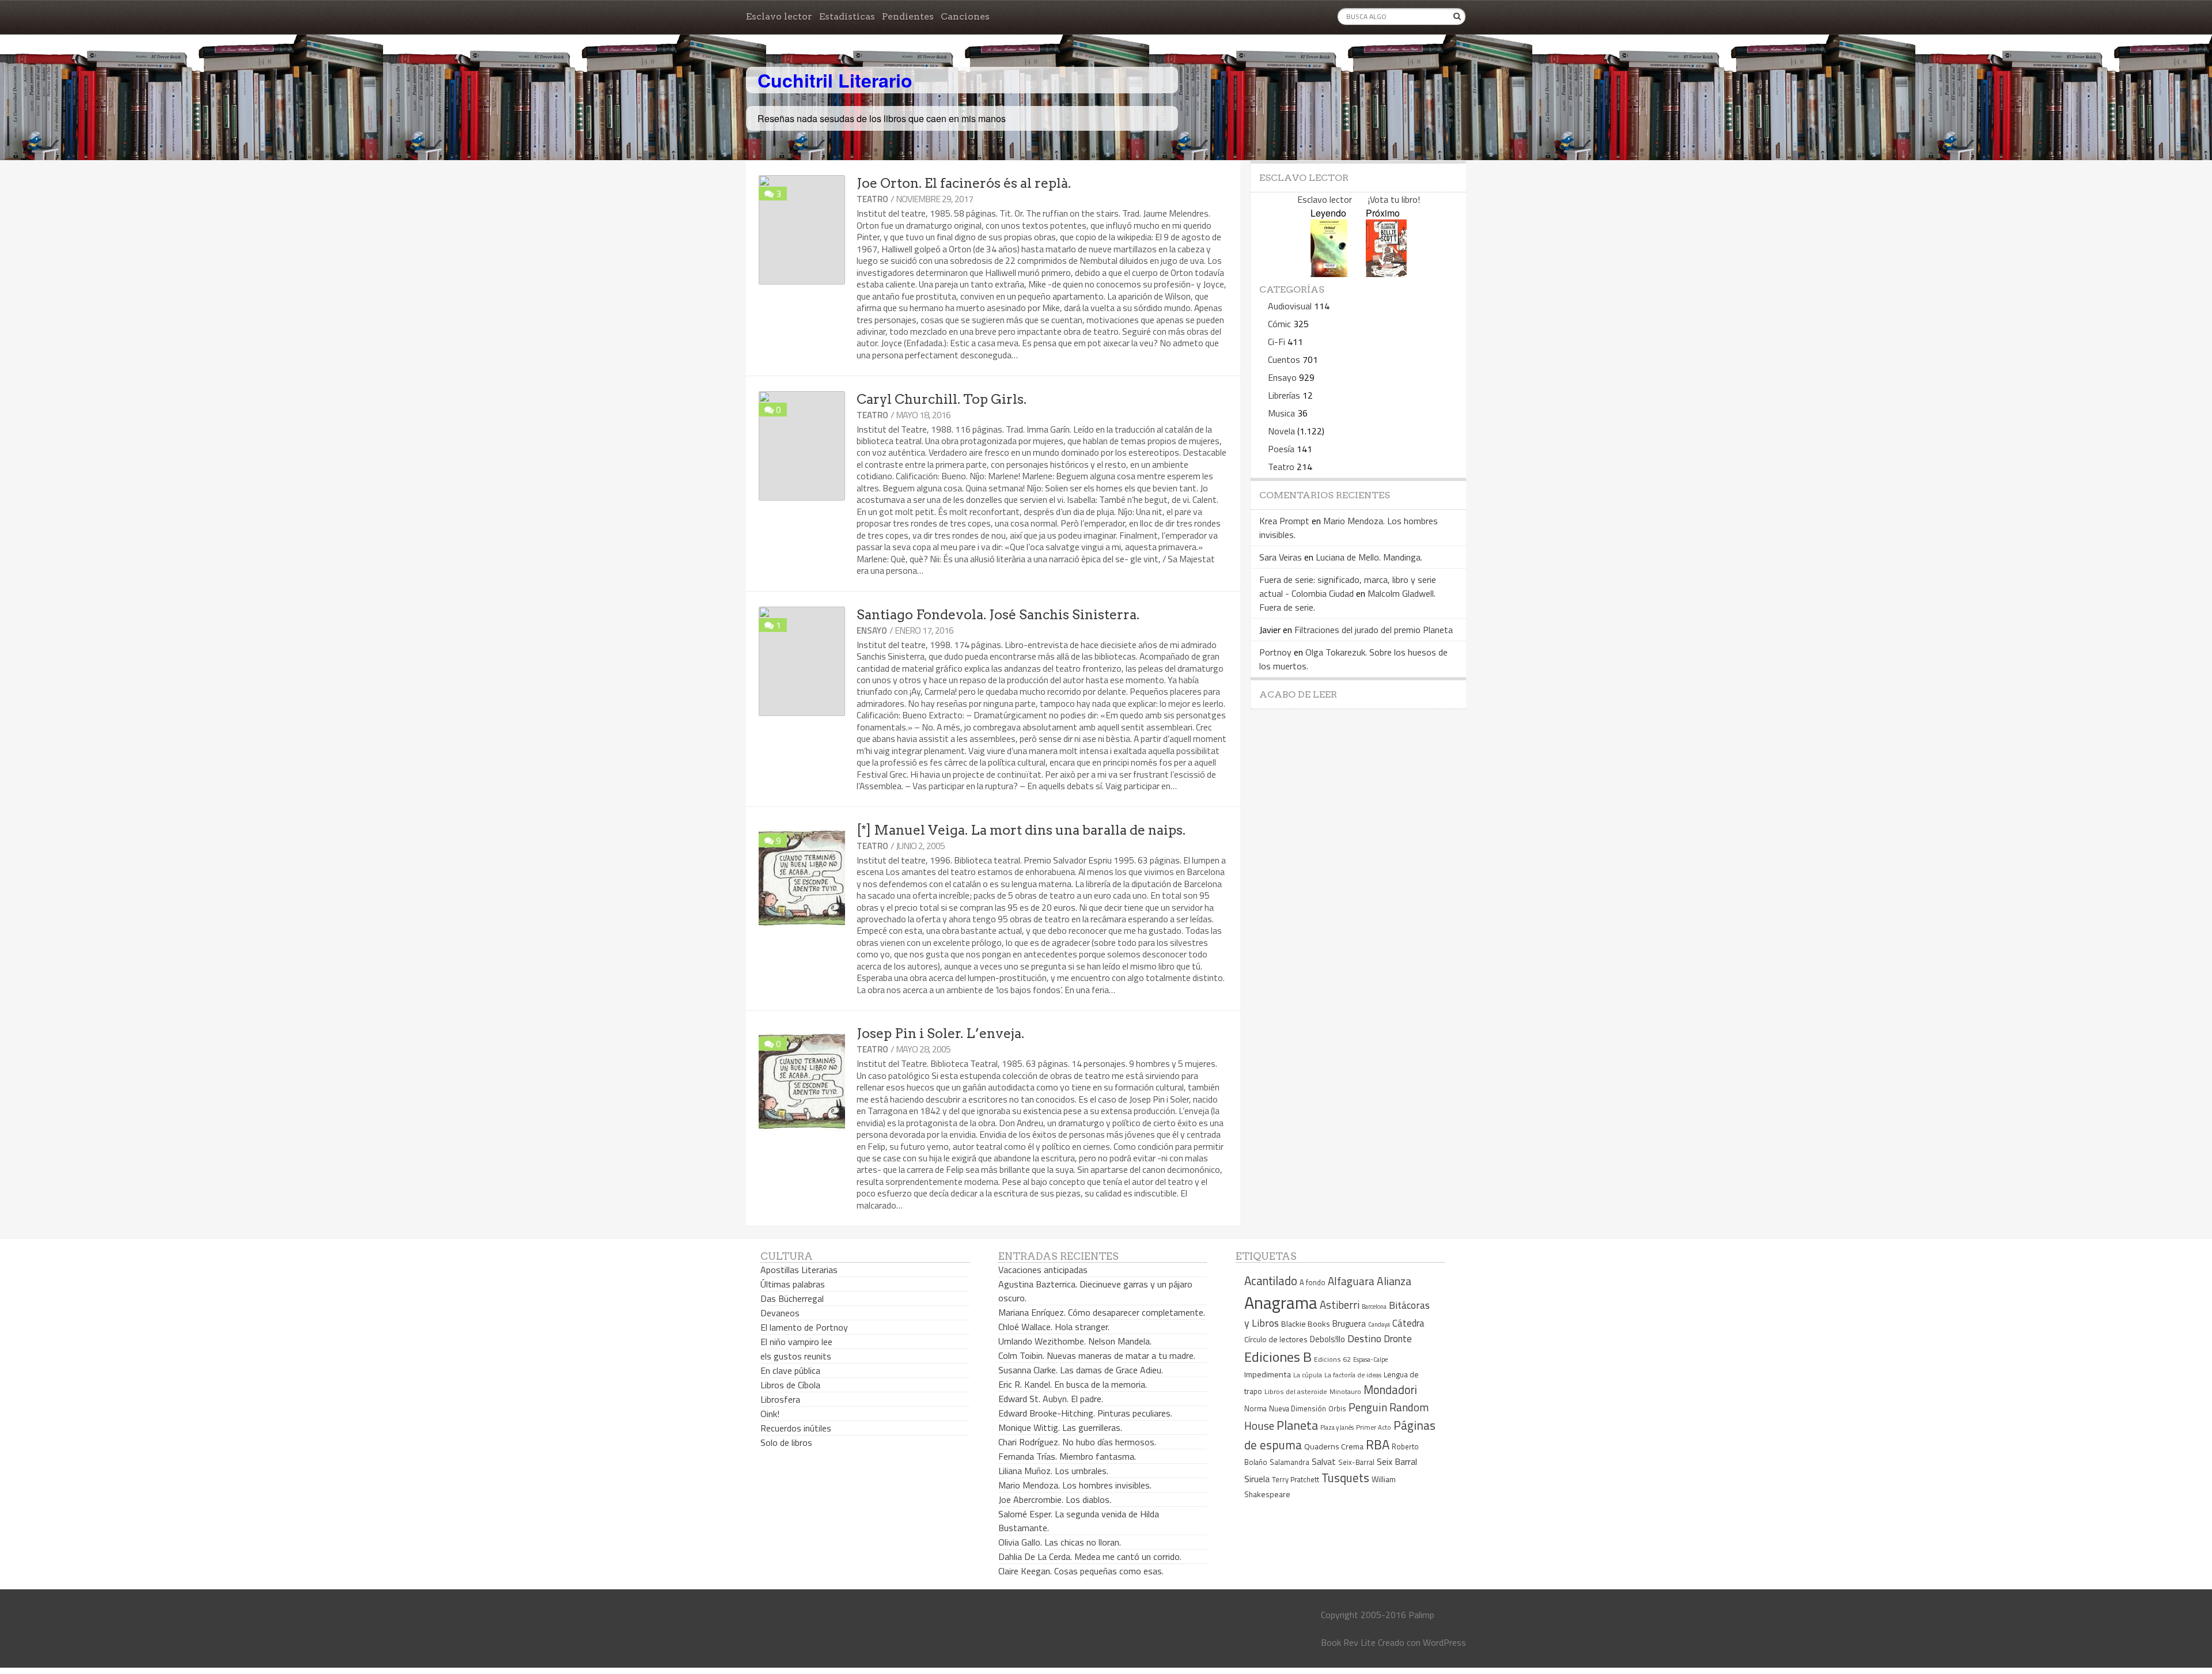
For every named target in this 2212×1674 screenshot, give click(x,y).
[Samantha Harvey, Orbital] (1329, 273)
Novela (1281, 431)
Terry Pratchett (1296, 1480)
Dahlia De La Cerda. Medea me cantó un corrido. (1090, 1556)
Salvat (1324, 1462)
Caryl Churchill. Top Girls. (942, 399)
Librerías (1284, 395)
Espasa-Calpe (1370, 1359)
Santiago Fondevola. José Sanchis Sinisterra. (998, 615)
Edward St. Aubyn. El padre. (1051, 1399)
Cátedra (1408, 1323)
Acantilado (1271, 1281)
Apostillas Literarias (799, 1270)
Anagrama (1281, 1302)
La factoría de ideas (1353, 1375)
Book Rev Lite (1348, 1642)
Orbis (1337, 1409)
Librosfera (780, 1399)
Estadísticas (847, 16)
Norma (1255, 1408)
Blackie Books (1306, 1324)
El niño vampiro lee (796, 1342)
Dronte (1398, 1338)
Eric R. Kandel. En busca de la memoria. (1073, 1384)
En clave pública (790, 1370)
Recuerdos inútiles (796, 1428)
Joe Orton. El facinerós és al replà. (964, 183)
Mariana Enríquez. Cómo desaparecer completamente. (1102, 1312)
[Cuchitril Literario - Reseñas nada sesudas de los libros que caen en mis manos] (1415, 71)
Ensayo (872, 630)
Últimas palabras (793, 1284)
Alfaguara (1351, 1281)
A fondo (1313, 1282)
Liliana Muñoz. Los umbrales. (1053, 1471)
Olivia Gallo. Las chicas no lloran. (1060, 1542)
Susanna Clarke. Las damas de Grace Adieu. (1081, 1370)
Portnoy (1275, 652)
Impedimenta (1268, 1374)
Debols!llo (1327, 1339)
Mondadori (1390, 1390)
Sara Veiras (1281, 557)
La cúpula (1308, 1375)
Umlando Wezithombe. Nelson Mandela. (1075, 1341)
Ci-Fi (1277, 342)
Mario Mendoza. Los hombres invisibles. (1075, 1485)
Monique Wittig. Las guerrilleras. (1060, 1427)
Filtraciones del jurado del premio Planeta (1374, 630)
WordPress (1444, 1642)
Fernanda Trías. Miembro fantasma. (1067, 1456)
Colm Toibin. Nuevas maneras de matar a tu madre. (1097, 1355)
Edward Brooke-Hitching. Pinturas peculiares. (1085, 1413)
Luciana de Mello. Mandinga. (1369, 557)
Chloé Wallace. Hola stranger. (1054, 1327)
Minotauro (1345, 1392)
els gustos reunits (796, 1356)
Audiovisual (1290, 306)
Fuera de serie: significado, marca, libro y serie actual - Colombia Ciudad (1348, 586)
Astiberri (1340, 1305)
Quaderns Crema (1334, 1446)
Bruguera (1349, 1323)
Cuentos (1284, 359)
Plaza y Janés (1337, 1427)
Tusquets (1345, 1478)
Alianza (1394, 1281)
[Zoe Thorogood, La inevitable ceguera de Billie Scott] (1386, 273)
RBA (1378, 1444)
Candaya (1379, 1324)
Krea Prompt (1284, 521)
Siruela (1257, 1479)
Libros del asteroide (1296, 1391)
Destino (1364, 1338)
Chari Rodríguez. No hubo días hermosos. (1077, 1442)
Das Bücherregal (792, 1298)
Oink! (770, 1414)
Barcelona (1374, 1306)
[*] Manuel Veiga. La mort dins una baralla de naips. (1021, 830)
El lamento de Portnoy (804, 1327)
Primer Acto (1374, 1427)
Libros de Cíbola (790, 1385)
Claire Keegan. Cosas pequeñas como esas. (1081, 1571)
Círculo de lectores (1276, 1339)
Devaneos (780, 1313)
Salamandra (1289, 1462)
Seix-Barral (1356, 1462)
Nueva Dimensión (1298, 1408)
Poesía (1281, 449)
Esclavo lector (779, 16)
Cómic (1279, 324)
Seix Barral (1397, 1461)
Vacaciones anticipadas (1043, 1270)
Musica (1281, 413)
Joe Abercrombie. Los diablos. (1055, 1499)
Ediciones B (1278, 1357)
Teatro (872, 199)
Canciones (965, 16)
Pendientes (908, 16)
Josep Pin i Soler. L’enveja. (940, 1033)
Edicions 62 (1332, 1359)
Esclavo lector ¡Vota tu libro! (1359, 199)
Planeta (1297, 1425)
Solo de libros (786, 1442)
